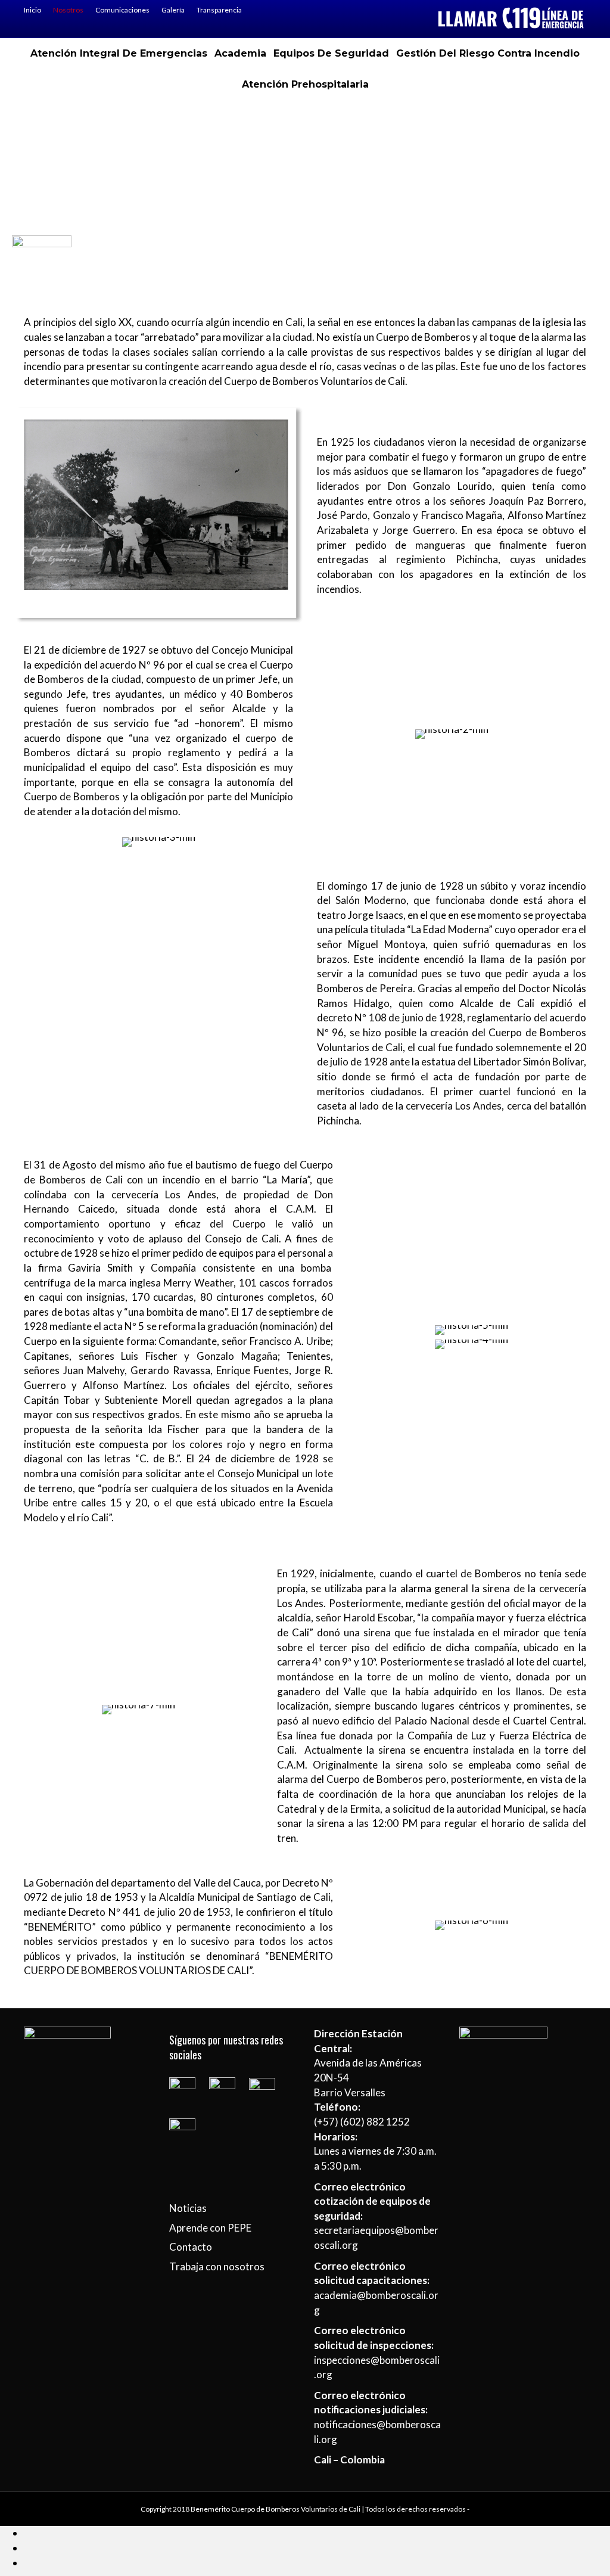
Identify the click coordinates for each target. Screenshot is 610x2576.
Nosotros (68, 10)
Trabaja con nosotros (217, 2266)
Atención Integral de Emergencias (119, 53)
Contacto (191, 2247)
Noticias (188, 2208)
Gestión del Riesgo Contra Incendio (488, 53)
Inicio (32, 10)
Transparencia (219, 10)
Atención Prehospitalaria (305, 84)
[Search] (305, 114)
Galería (173, 10)
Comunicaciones (122, 10)
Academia (240, 53)
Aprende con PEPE (210, 2228)
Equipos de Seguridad (331, 53)
